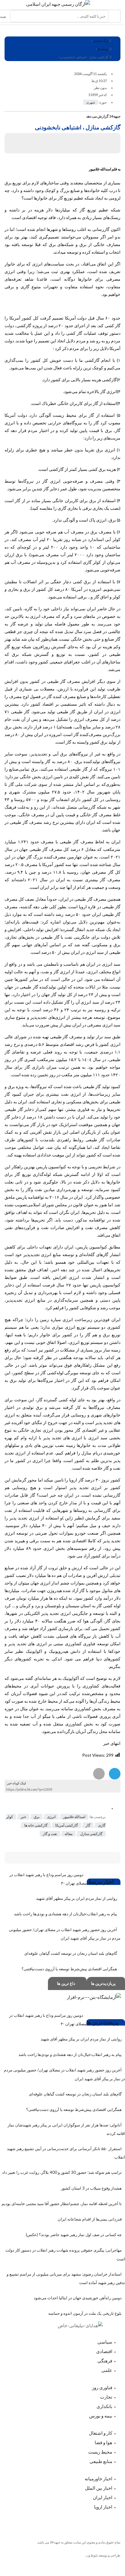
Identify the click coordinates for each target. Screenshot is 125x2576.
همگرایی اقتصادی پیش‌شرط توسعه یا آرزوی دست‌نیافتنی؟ (69, 1969)
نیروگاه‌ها (26, 481)
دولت (9, 325)
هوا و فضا (103, 2442)
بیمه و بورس (101, 2416)
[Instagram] (108, 2523)
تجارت (106, 2397)
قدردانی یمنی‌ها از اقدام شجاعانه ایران (90, 2219)
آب (67, 532)
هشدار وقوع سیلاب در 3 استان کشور (91, 2188)
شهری (91, 102)
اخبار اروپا (103, 2507)
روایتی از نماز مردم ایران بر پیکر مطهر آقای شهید (77, 1898)
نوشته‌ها (103, 49)
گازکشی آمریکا (67, 1825)
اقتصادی (104, 2351)
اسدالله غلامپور (74, 1817)
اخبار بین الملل (99, 2488)
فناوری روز (102, 2387)
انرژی (51, 1817)
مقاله (69, 1834)
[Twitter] (87, 2523)
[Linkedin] (23, 2523)
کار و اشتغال (101, 2433)
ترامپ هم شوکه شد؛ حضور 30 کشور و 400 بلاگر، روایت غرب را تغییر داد (62, 2172)
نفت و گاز (50, 1834)
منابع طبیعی (101, 2461)
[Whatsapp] (66, 2523)
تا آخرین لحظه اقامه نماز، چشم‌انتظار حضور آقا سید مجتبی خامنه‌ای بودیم (62, 2204)
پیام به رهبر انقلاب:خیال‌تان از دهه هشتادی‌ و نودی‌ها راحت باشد (66, 1914)
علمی (107, 2370)
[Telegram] (44, 2523)
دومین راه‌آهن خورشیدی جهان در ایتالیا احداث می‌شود (78, 2298)
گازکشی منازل (91, 1834)
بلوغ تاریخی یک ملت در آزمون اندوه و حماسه (85, 2313)
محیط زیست (100, 2452)
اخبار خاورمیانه (98, 2478)
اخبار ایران (103, 2497)
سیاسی (104, 2342)
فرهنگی (105, 2361)
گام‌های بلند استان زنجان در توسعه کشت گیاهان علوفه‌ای (71, 1953)
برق (37, 1817)
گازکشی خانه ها (36, 1825)
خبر (23, 1817)
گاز (60, 198)
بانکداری (104, 2406)
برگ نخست (100, 41)
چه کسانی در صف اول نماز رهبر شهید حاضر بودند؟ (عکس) (74, 2235)
